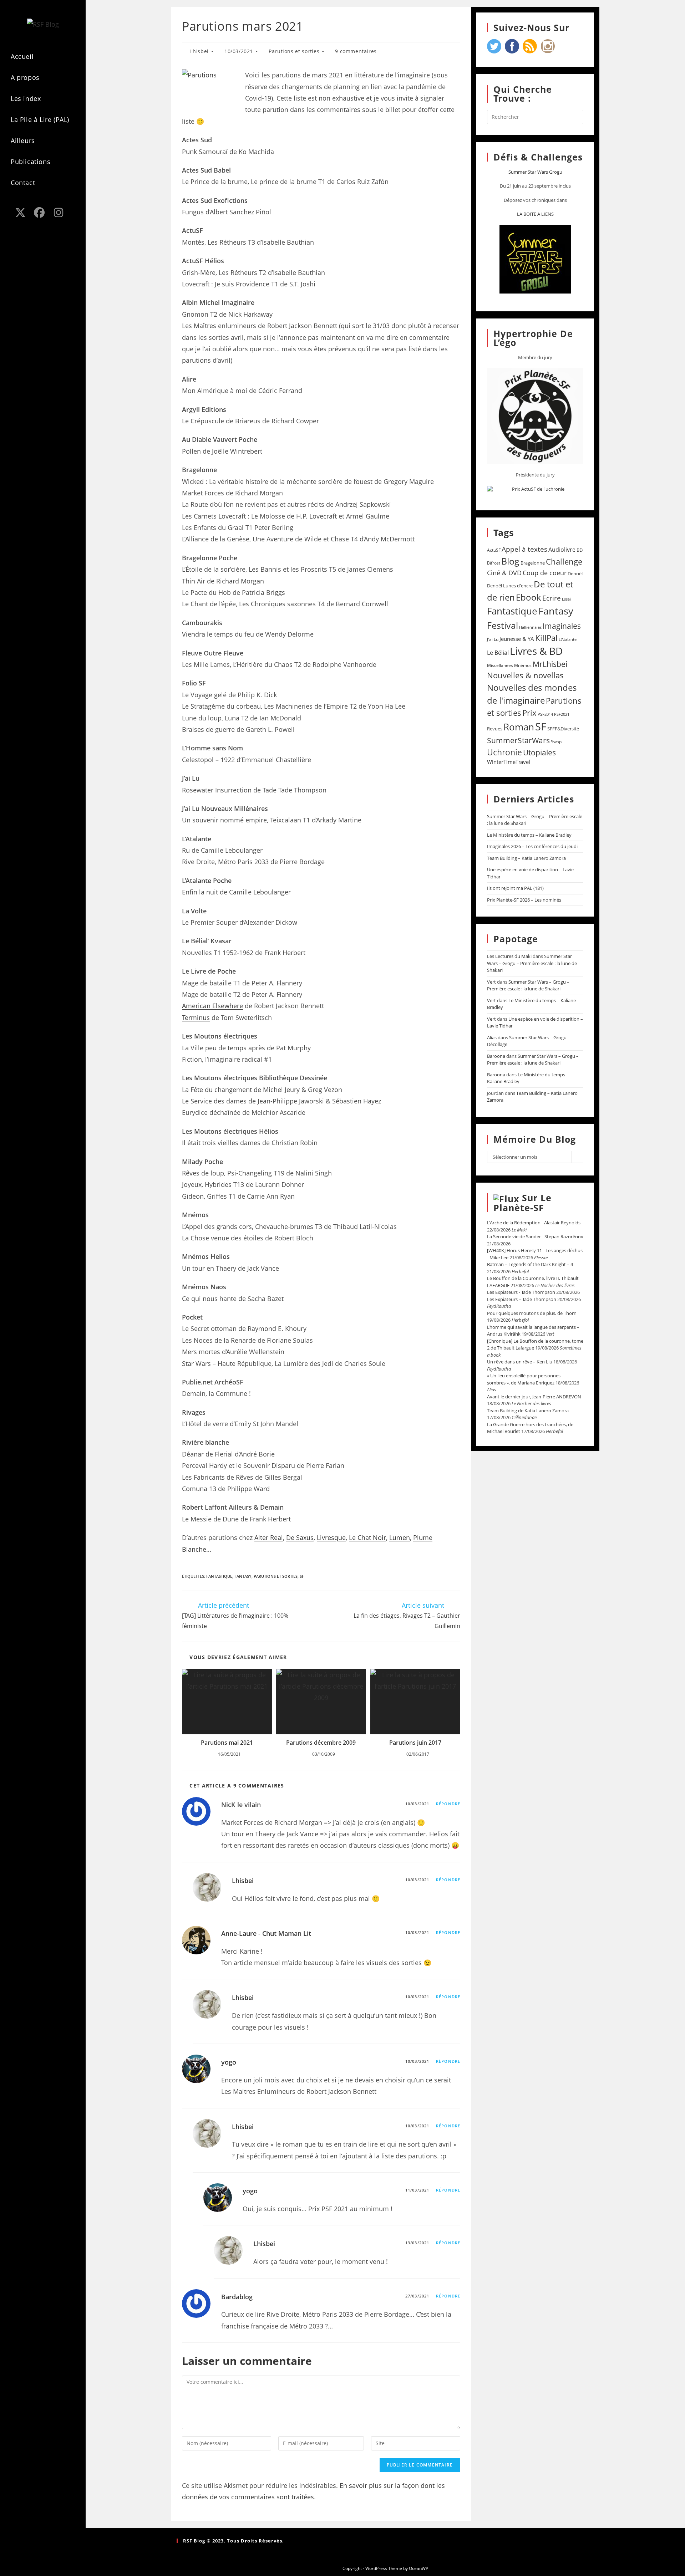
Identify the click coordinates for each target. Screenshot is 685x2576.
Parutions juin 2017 (415, 1743)
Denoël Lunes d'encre (510, 586)
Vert (491, 982)
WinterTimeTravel (509, 762)
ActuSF (494, 550)
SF (302, 1576)
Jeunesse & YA (517, 639)
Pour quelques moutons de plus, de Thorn (532, 1313)
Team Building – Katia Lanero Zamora (526, 858)
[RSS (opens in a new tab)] (20, 226)
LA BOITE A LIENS (535, 214)
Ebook (529, 597)
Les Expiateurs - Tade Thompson (521, 1292)
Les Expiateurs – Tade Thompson (522, 1299)
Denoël (575, 573)
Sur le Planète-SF (522, 1203)
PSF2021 (562, 714)
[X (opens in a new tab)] (20, 213)
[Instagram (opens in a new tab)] (59, 213)
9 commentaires (356, 51)
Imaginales (562, 626)
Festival (503, 625)
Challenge (564, 562)
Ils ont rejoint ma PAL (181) (515, 888)
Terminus (196, 1017)
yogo (229, 2062)
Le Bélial (498, 653)
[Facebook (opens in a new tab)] (40, 213)
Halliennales (530, 627)
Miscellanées (500, 665)
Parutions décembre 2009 (321, 1743)
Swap (556, 742)
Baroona (496, 1056)
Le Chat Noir (367, 1537)
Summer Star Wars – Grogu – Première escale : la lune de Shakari (532, 963)
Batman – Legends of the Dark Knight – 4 (530, 1264)
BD (580, 550)
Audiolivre (562, 550)
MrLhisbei (550, 664)
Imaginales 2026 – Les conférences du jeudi (532, 846)
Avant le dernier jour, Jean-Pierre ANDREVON (534, 1397)
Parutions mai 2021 (227, 1743)
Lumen (400, 1537)
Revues (495, 729)
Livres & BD (536, 651)
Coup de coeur (545, 573)
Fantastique (219, 1576)
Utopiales (539, 753)
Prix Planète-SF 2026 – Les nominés (524, 900)
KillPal (546, 638)
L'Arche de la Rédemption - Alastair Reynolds (534, 1223)
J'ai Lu (493, 639)
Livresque (331, 1537)
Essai (566, 599)
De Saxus (300, 1537)
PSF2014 (545, 714)
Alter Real (269, 1537)
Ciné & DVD (504, 573)
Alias (492, 1037)
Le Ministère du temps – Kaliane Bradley (529, 835)
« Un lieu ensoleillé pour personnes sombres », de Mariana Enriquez (524, 1379)
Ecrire (552, 598)
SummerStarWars (518, 740)
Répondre (448, 1804)
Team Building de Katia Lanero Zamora (528, 1411)
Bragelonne (533, 563)
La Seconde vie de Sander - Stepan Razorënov (535, 1236)
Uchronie (504, 752)
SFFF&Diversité (563, 729)
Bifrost (494, 563)
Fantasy (243, 1576)
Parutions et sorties (294, 51)
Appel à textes (524, 549)
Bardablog (237, 2297)
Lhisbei (199, 51)
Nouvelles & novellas (525, 675)
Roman (519, 727)
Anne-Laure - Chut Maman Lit (266, 1933)
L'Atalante (568, 639)
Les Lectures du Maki (509, 956)
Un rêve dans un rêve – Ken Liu (520, 1362)
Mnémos (523, 665)
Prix (529, 713)
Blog (510, 561)
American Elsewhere (212, 1006)
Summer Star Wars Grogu (535, 172)
